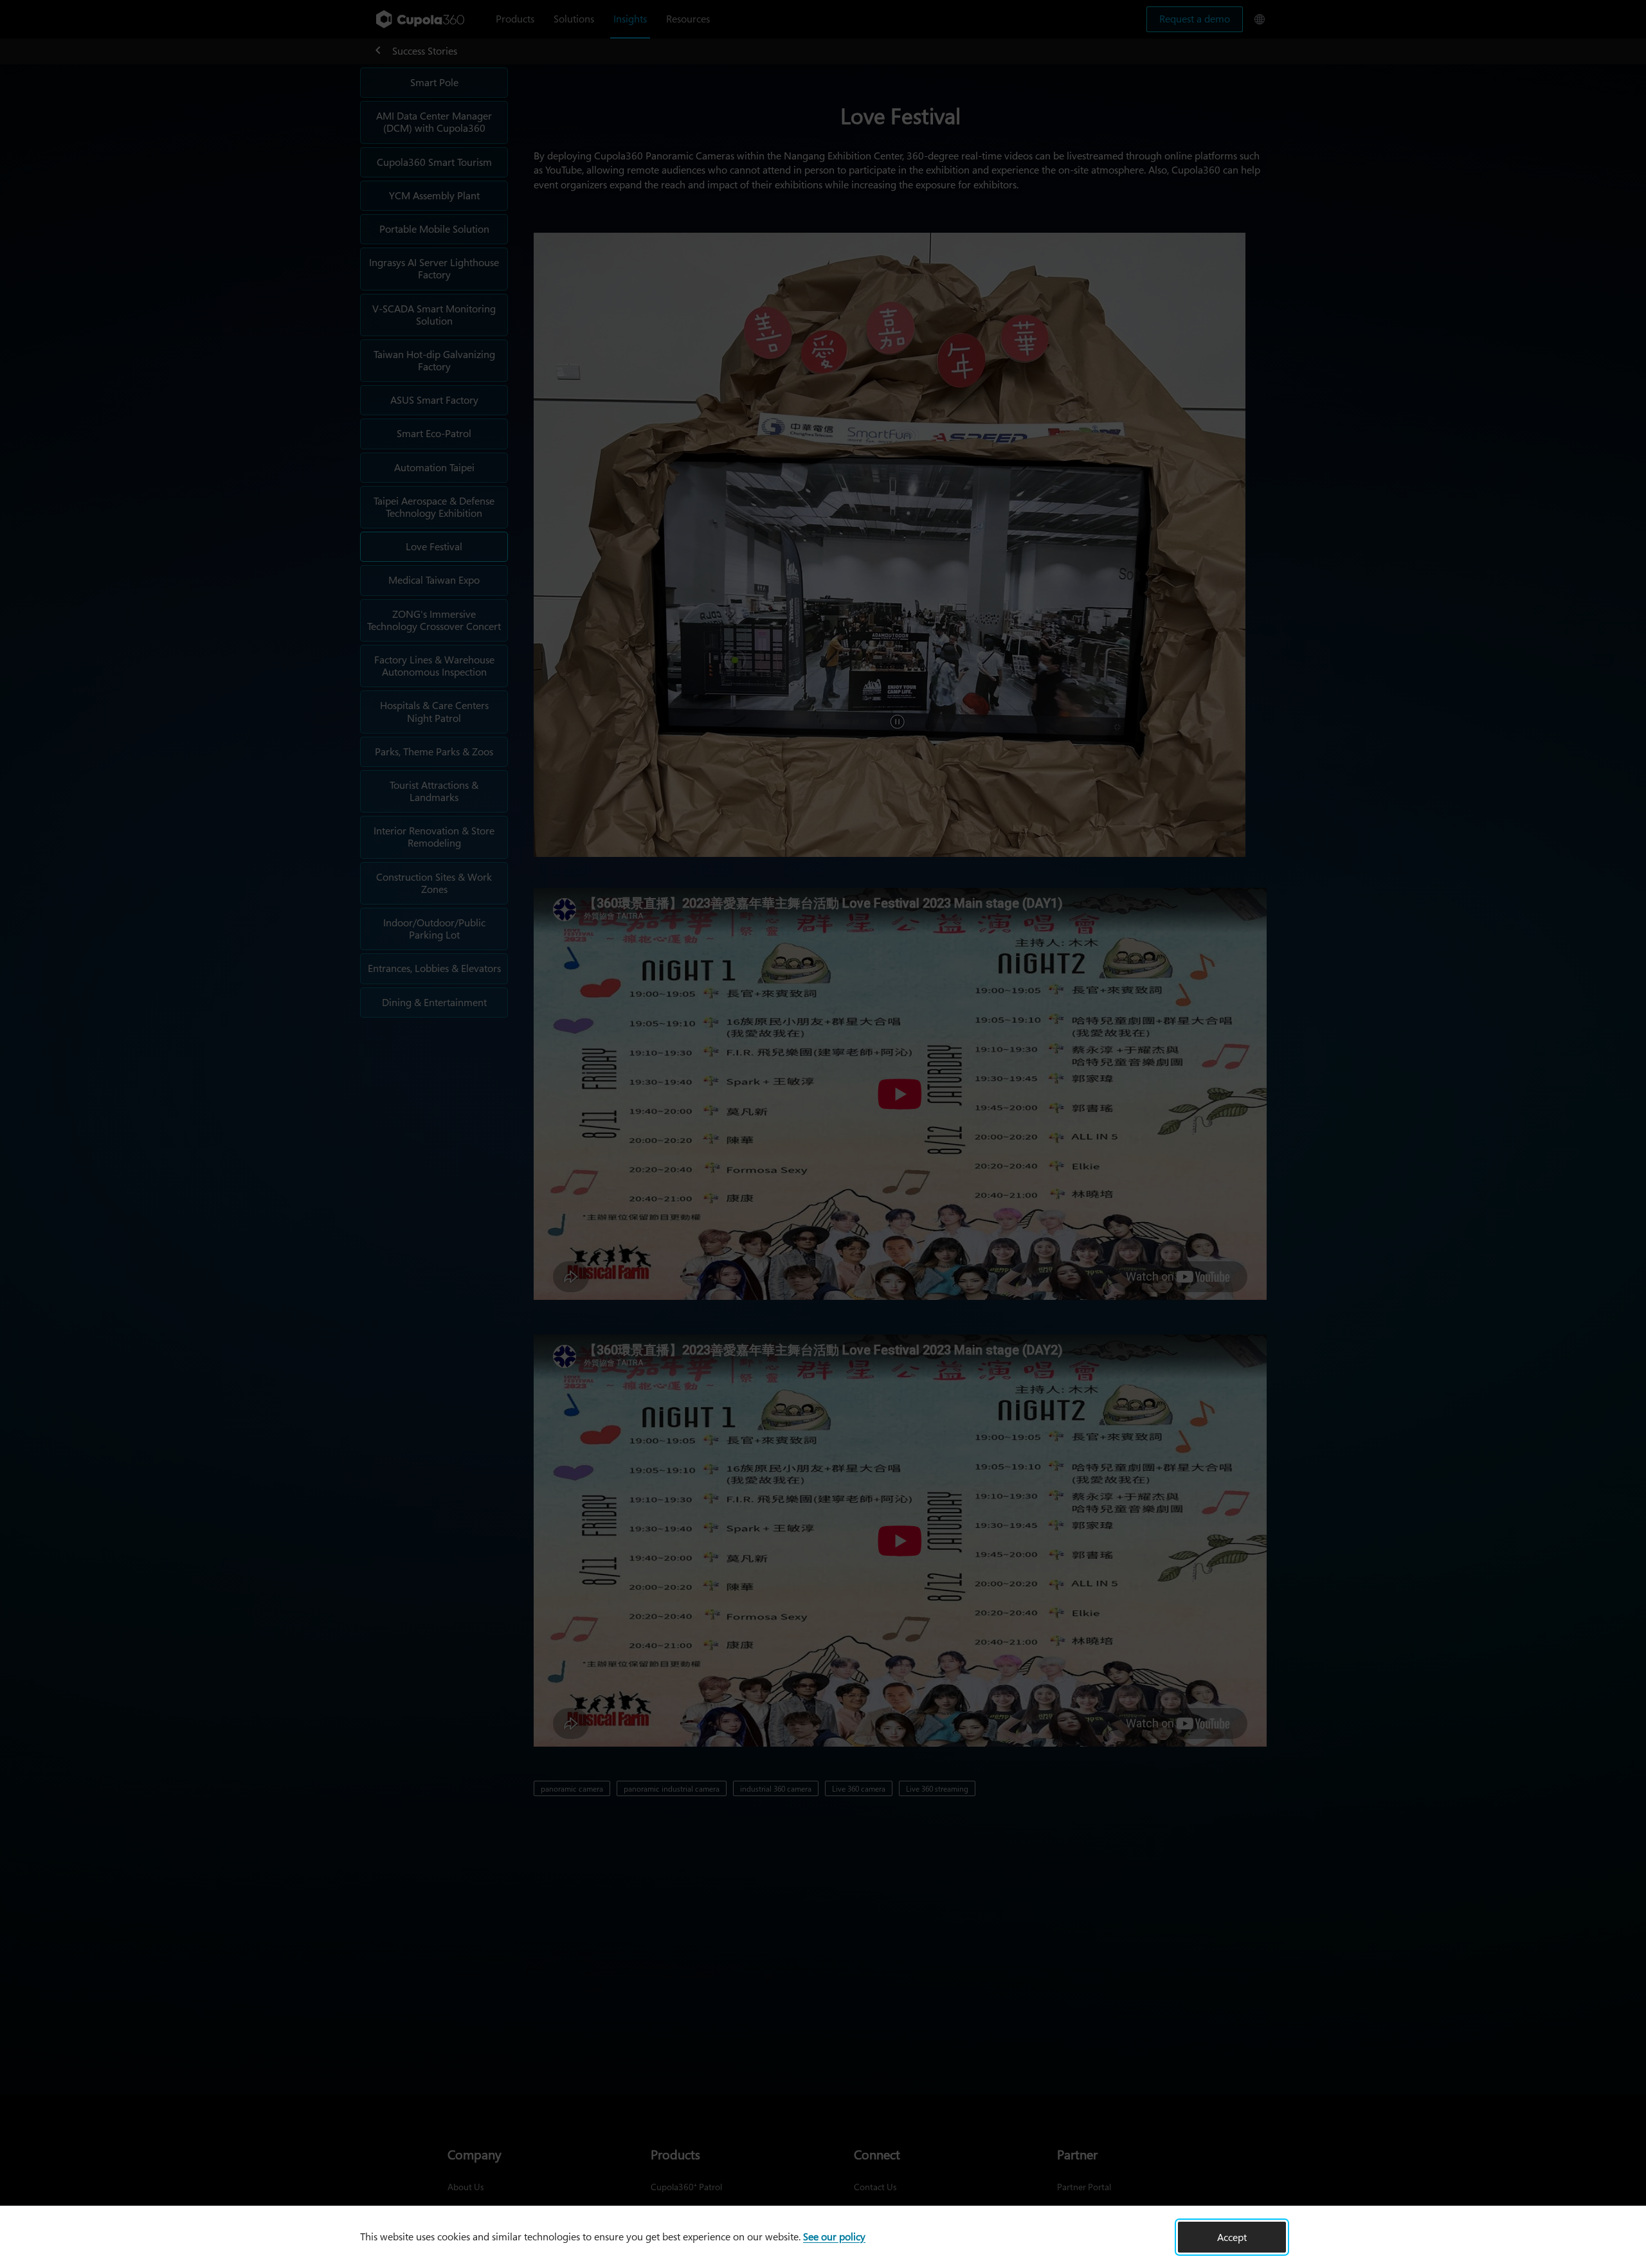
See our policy (834, 2236)
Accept (1232, 2237)
